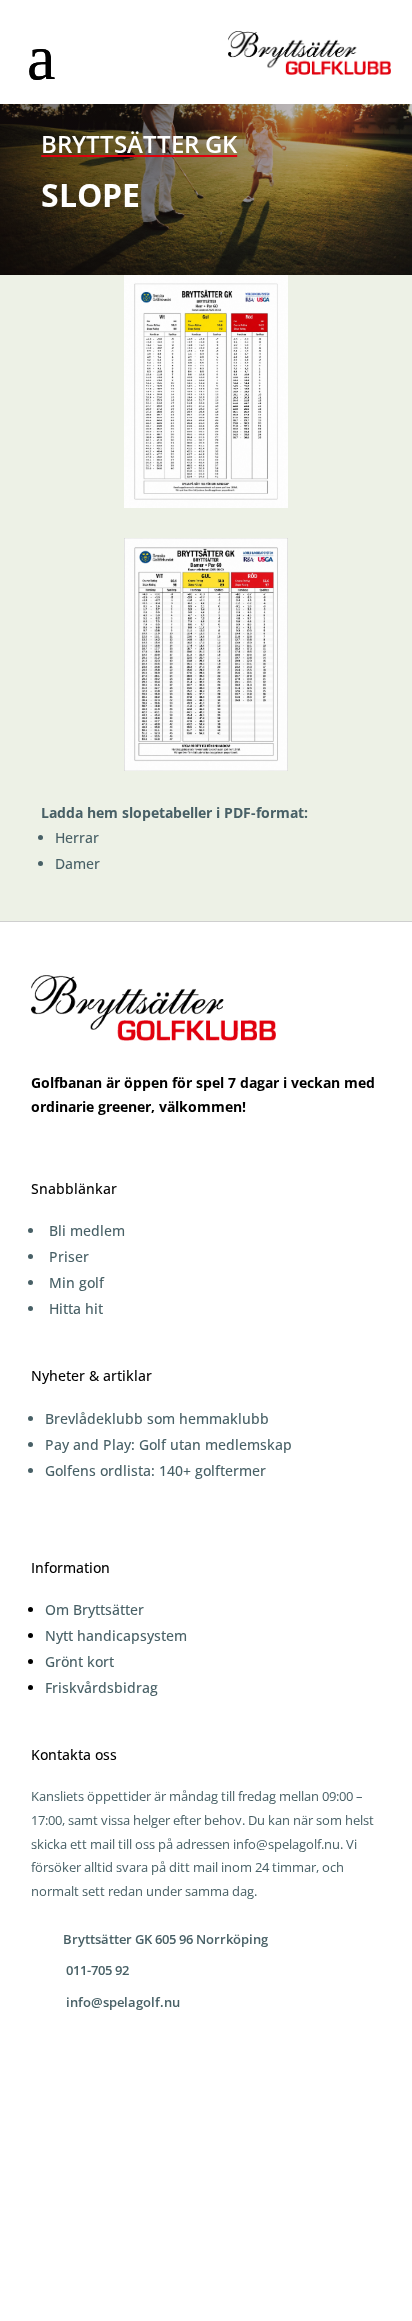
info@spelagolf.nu (286, 1844)
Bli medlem (87, 1230)
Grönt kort (79, 1661)
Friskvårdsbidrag (101, 1687)
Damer (77, 863)
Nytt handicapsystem (116, 1635)
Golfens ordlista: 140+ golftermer (155, 1470)
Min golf (76, 1282)
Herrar (77, 837)
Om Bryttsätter (94, 1609)
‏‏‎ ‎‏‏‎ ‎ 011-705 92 (93, 1970)
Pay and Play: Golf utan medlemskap (168, 1444)
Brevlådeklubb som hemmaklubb (157, 1418)
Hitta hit (76, 1308)
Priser (69, 1256)
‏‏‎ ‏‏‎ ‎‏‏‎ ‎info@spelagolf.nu (118, 2002)
